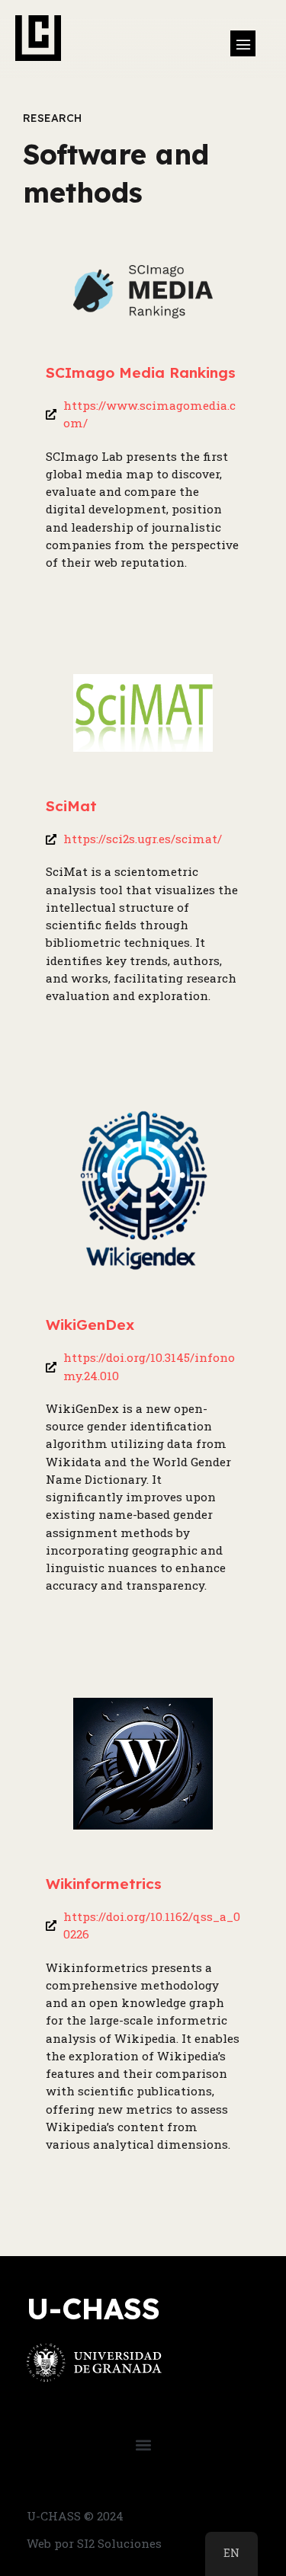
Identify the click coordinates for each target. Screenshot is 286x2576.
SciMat (71, 806)
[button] (243, 43)
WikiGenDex (90, 1325)
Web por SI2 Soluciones (94, 2543)
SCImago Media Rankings (141, 372)
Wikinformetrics (104, 1884)
